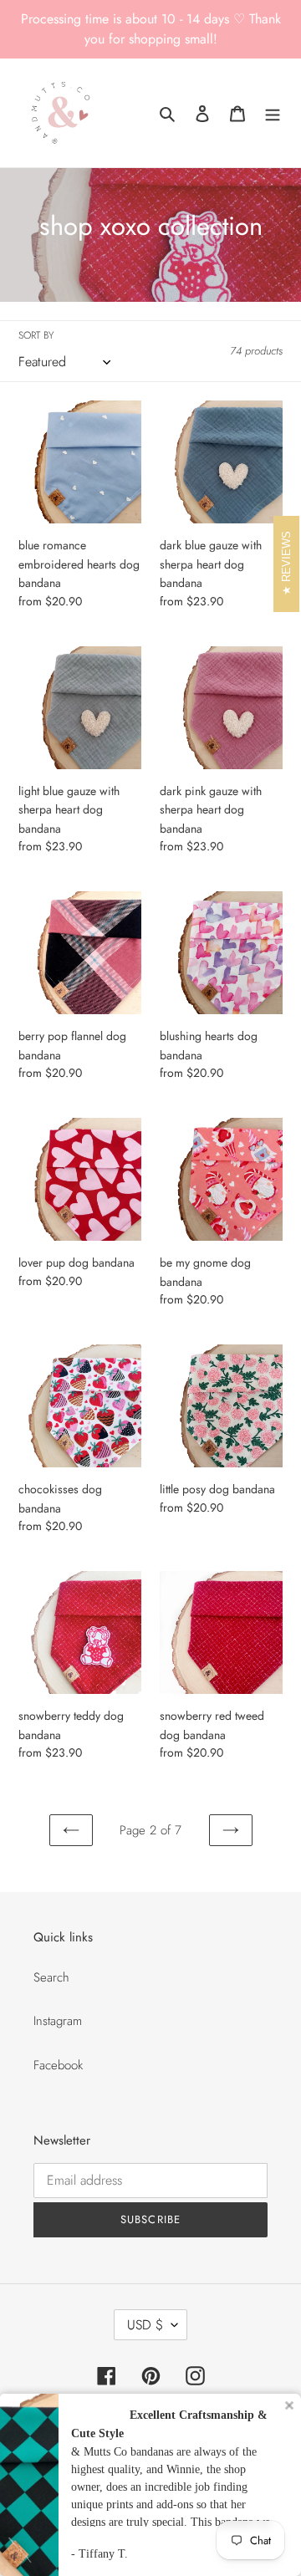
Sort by (36, 335)
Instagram (58, 2021)
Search (51, 1977)
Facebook (58, 2065)
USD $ (145, 2325)
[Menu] (273, 113)
